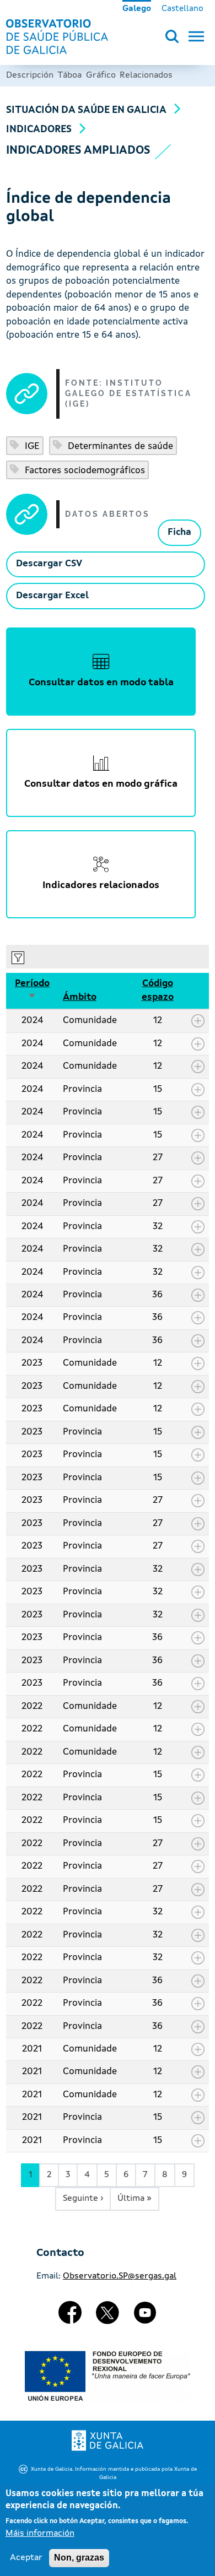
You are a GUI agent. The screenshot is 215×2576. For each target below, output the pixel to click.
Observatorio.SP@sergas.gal (120, 2276)
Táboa (69, 75)
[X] (108, 2317)
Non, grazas (79, 2558)
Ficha (179, 532)
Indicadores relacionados (101, 886)
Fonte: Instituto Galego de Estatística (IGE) (128, 394)
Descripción (30, 75)
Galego (137, 9)
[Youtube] (145, 2317)
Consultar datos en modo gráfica (101, 784)
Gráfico (101, 75)
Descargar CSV (49, 564)
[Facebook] (71, 2317)
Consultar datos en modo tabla (101, 683)
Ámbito (80, 997)
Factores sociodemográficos (84, 471)
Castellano (182, 9)
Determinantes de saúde (119, 447)
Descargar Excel (52, 596)
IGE (31, 447)
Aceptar (26, 2558)
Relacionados (146, 75)
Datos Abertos (108, 514)
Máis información (40, 2534)
